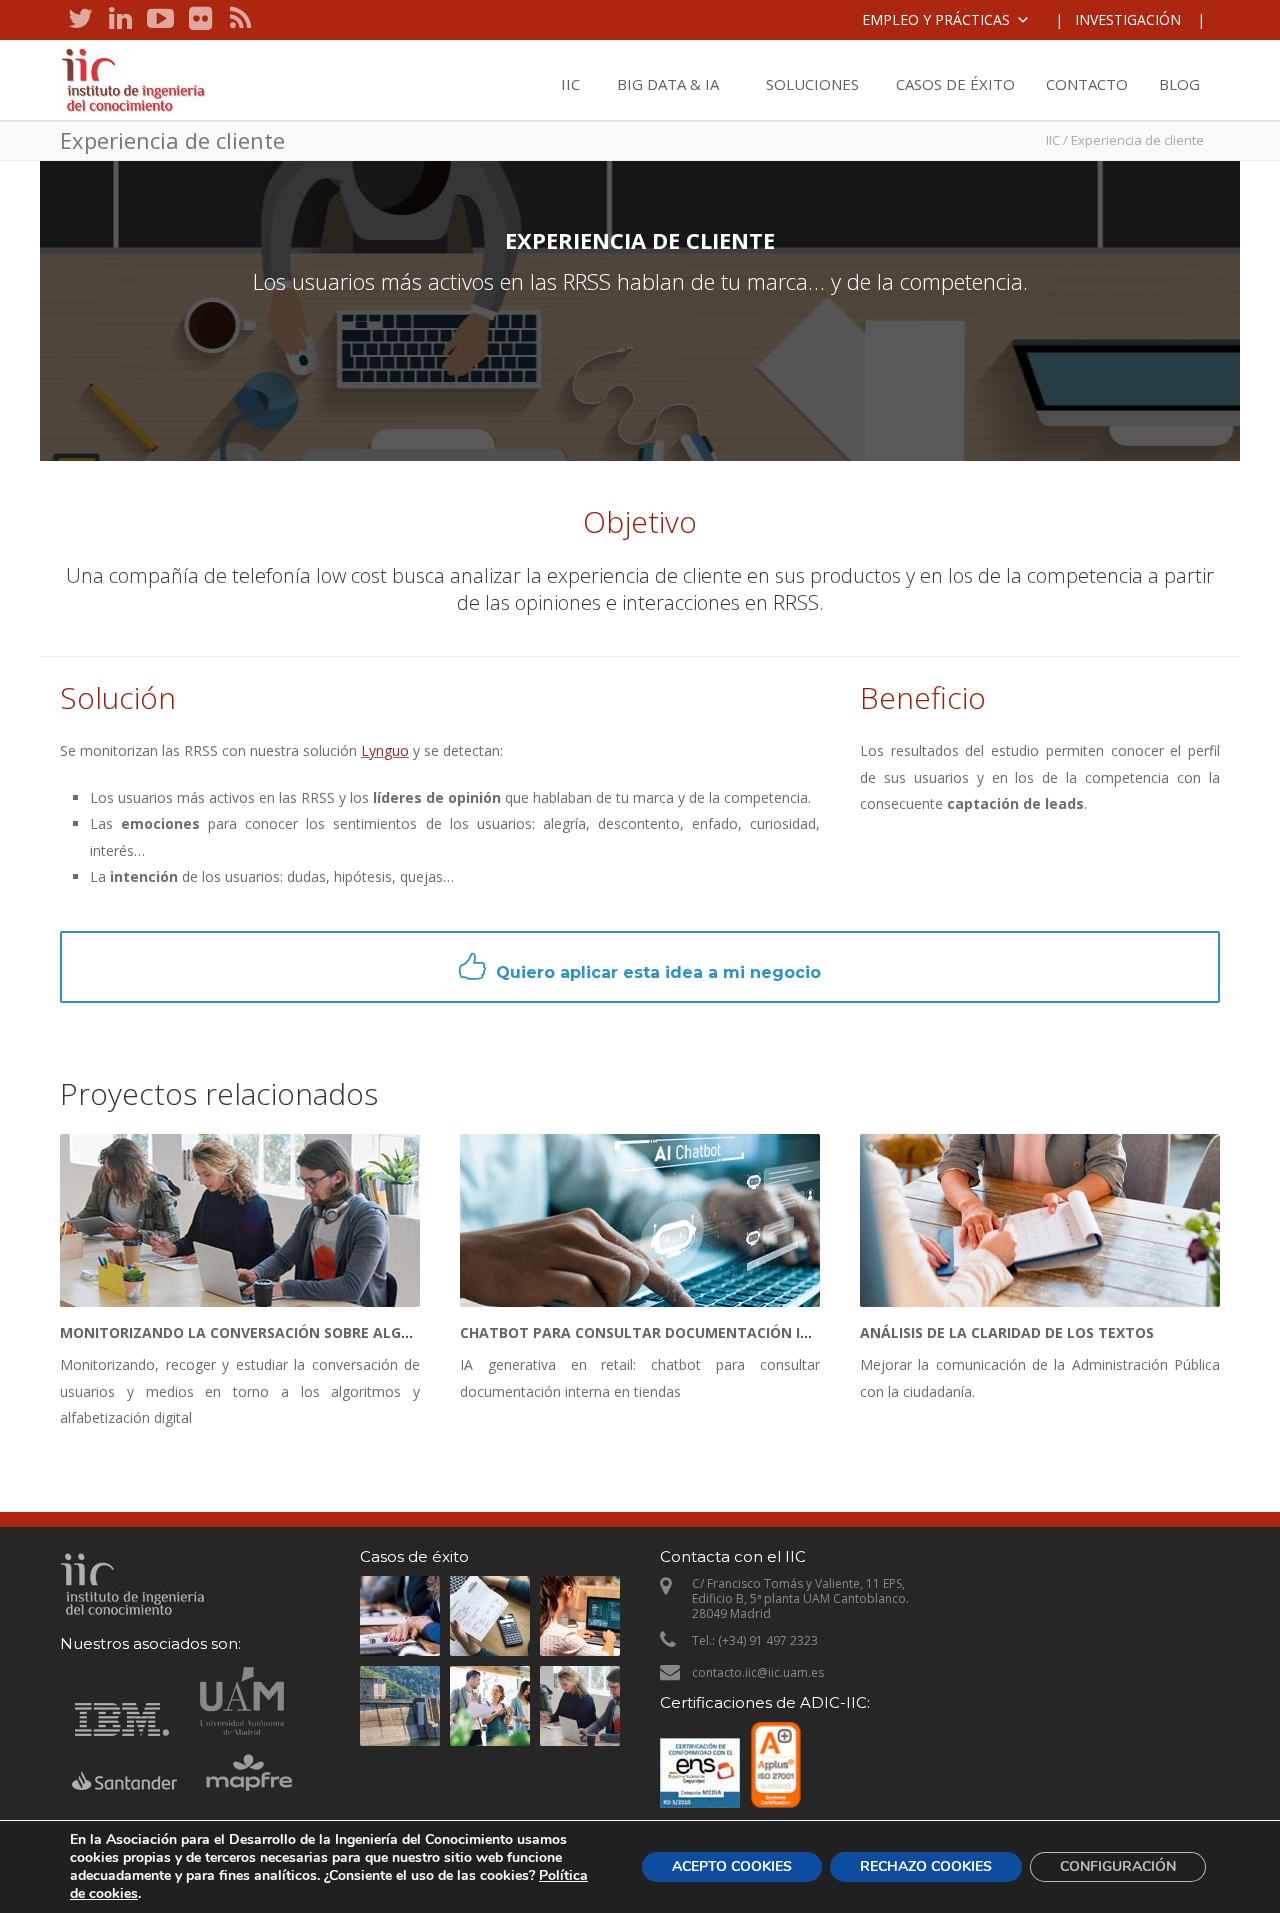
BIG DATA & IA (668, 84)
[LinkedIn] (120, 20)
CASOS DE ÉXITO (955, 84)
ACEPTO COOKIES (732, 1866)
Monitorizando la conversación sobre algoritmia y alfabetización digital (359, 1332)
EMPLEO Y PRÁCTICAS (936, 19)
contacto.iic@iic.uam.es (758, 1672)
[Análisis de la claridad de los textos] (1040, 1220)
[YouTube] (160, 20)
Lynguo (385, 750)
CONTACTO (1087, 84)
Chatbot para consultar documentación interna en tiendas (703, 1332)
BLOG (1179, 84)
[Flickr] (200, 20)
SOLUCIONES (812, 84)
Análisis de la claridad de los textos (1007, 1332)
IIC (570, 84)
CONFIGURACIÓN (1118, 1866)
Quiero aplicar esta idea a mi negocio (658, 972)
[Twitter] (80, 20)
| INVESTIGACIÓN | (1130, 19)
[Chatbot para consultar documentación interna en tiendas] (640, 1220)
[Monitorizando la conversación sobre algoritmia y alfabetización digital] (240, 1220)
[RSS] (240, 20)
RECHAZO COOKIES (926, 1866)
